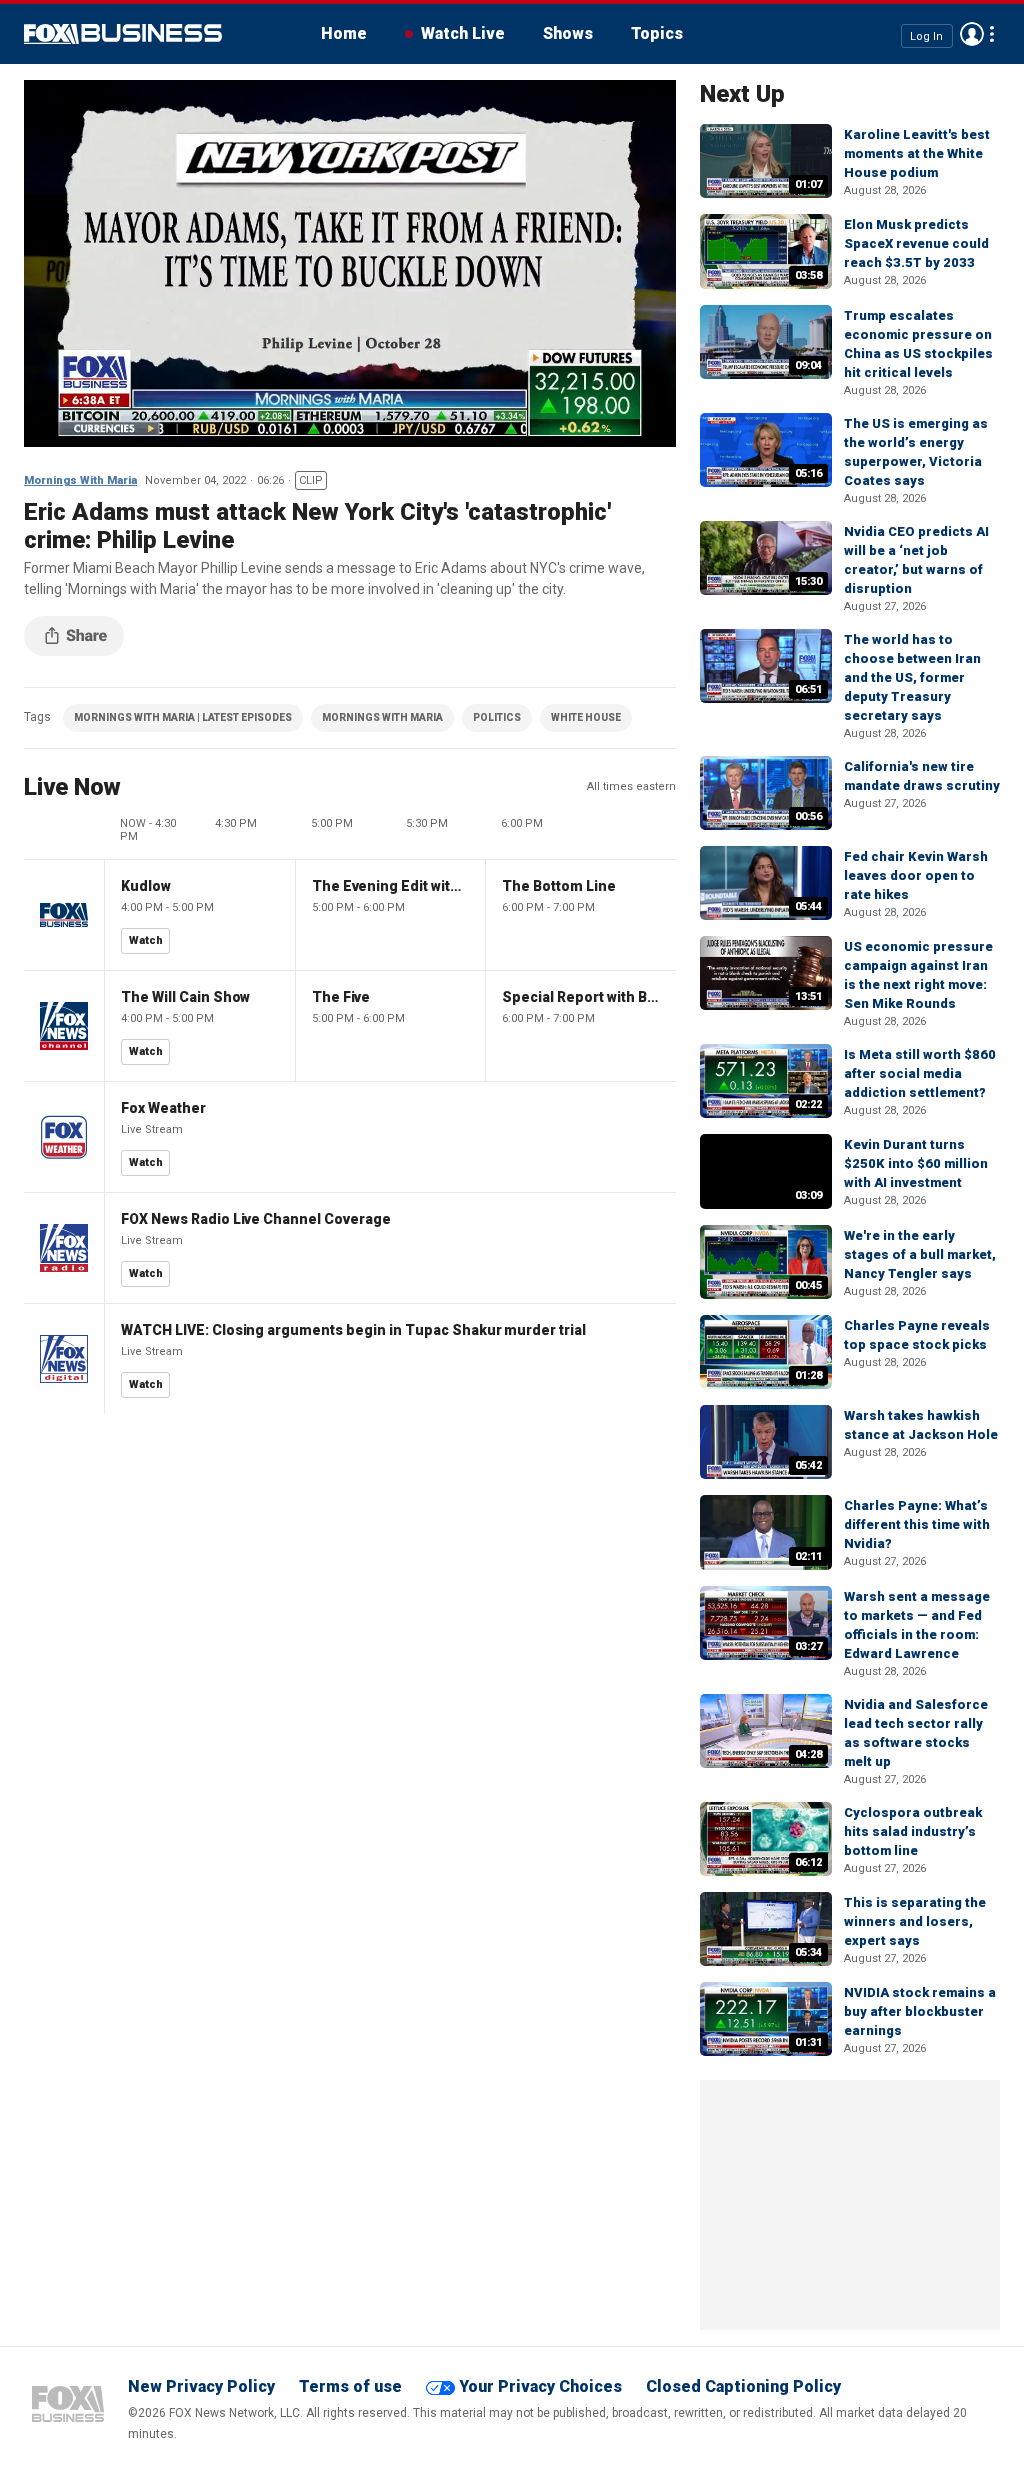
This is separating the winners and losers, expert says (915, 1921)
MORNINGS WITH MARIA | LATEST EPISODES (183, 717)
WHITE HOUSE (586, 717)
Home (344, 33)
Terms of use (350, 2386)
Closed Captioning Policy (743, 2386)
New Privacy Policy (201, 2386)
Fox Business (123, 34)
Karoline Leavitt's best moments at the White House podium (917, 153)
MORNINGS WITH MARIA (382, 717)
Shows (568, 33)
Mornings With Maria (80, 480)
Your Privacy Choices (540, 2386)
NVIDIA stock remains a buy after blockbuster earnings (920, 2011)
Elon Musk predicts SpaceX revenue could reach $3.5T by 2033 (916, 243)
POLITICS (497, 717)
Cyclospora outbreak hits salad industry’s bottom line (913, 1831)
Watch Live (463, 33)
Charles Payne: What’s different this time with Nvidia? (917, 1524)
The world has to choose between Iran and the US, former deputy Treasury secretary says (912, 677)
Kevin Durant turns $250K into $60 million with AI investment (916, 1163)
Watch (146, 940)
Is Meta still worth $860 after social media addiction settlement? (920, 1073)
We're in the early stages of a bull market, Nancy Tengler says (920, 1254)
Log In (926, 35)
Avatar (972, 34)
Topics (657, 33)
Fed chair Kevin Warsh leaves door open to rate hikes (916, 875)
